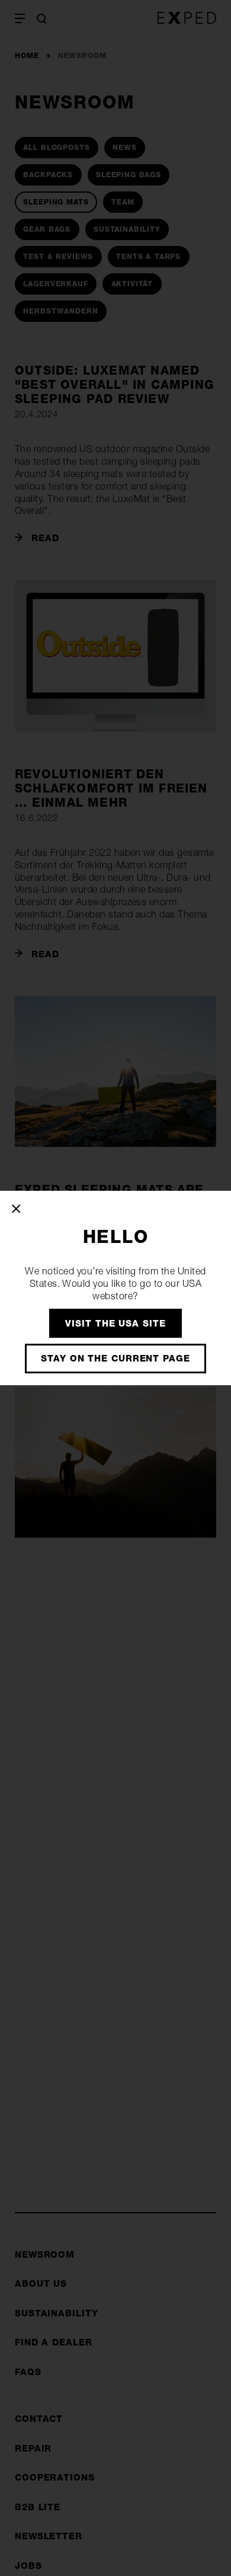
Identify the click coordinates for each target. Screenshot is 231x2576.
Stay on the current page (115, 1358)
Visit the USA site (115, 1323)
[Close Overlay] (17, 1209)
